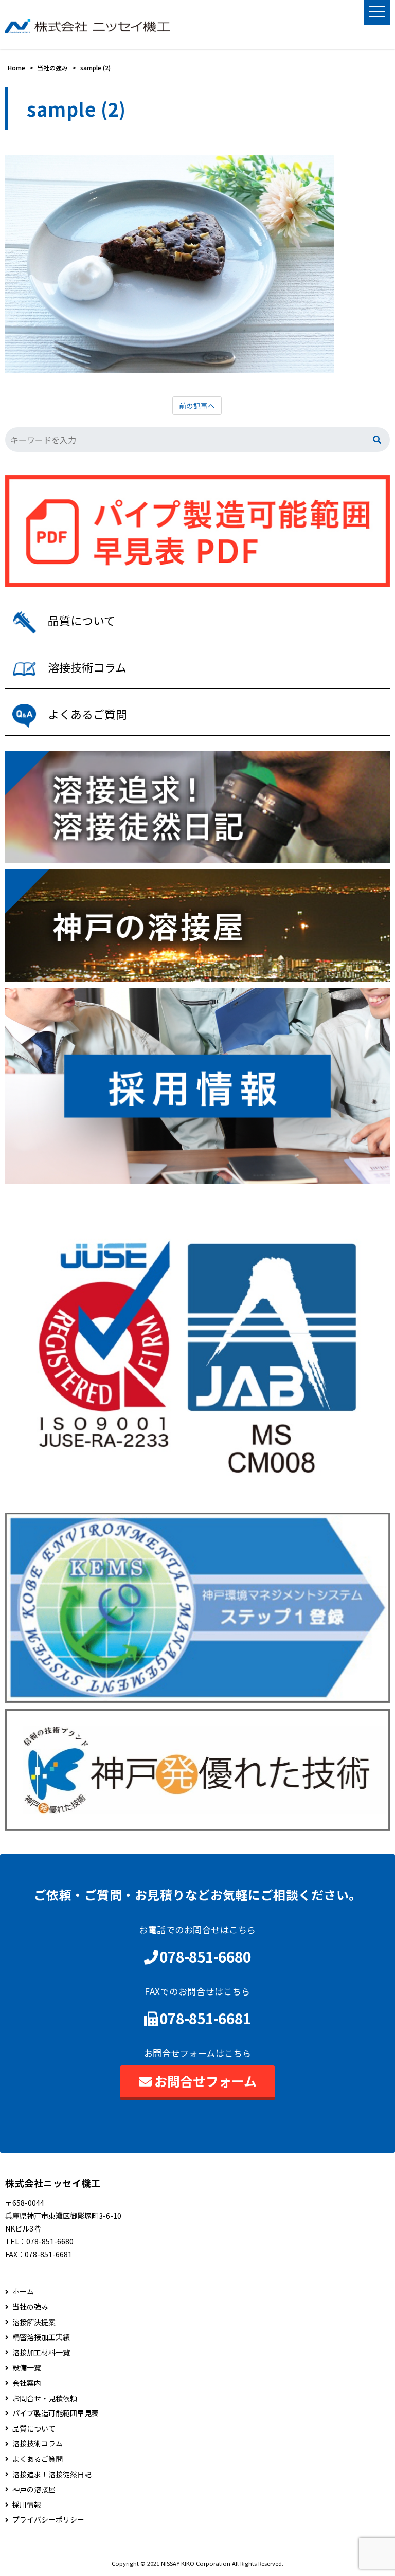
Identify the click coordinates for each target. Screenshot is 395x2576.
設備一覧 (27, 2368)
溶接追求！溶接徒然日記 (52, 2474)
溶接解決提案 (34, 2322)
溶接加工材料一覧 (41, 2353)
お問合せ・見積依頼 (45, 2398)
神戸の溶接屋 (34, 2489)
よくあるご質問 (38, 2459)
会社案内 (27, 2383)
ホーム (23, 2291)
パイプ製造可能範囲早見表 (56, 2413)
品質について (34, 2429)
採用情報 (27, 2505)
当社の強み (30, 2307)
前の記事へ (197, 406)
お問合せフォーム (205, 2081)
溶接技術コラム (38, 2444)
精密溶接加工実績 (41, 2337)
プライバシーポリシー (48, 2520)
